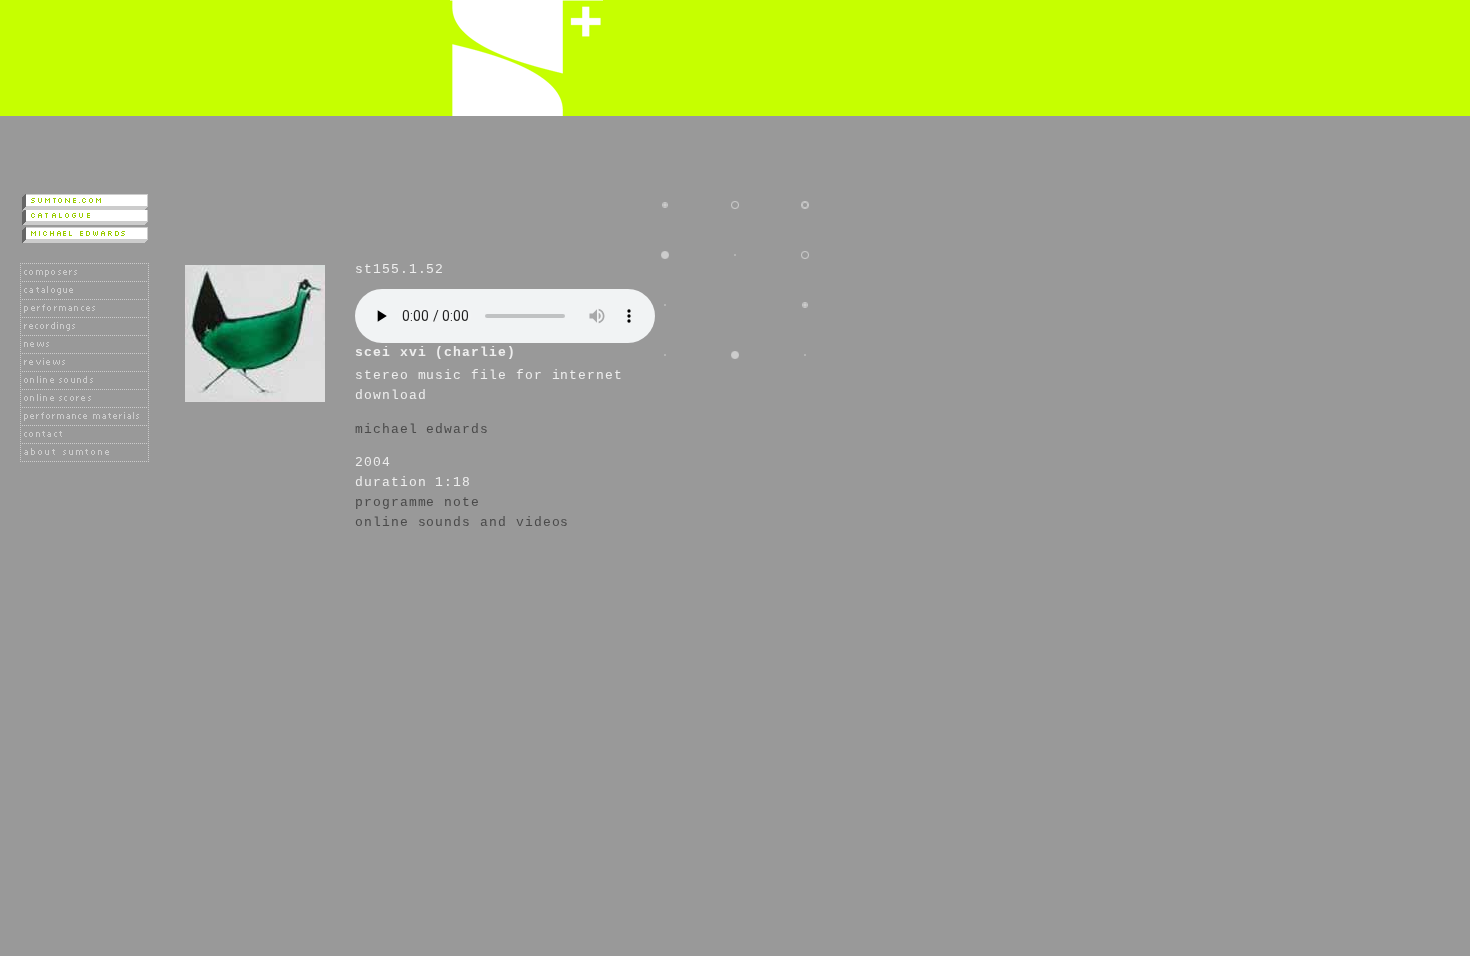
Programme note (417, 502)
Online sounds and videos (462, 522)
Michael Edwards (422, 429)
